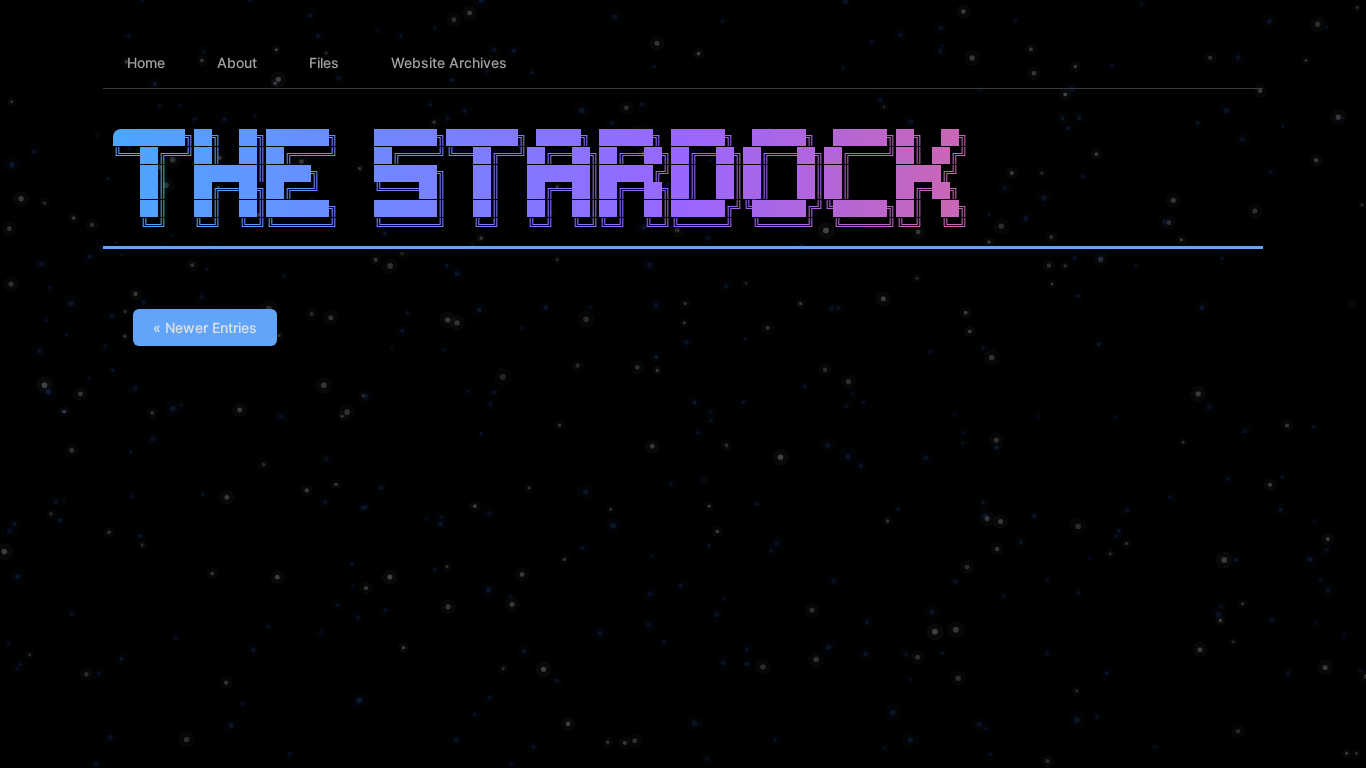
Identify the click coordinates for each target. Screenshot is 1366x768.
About (237, 62)
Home (146, 62)
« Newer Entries (205, 327)
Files (324, 62)
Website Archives (449, 62)
